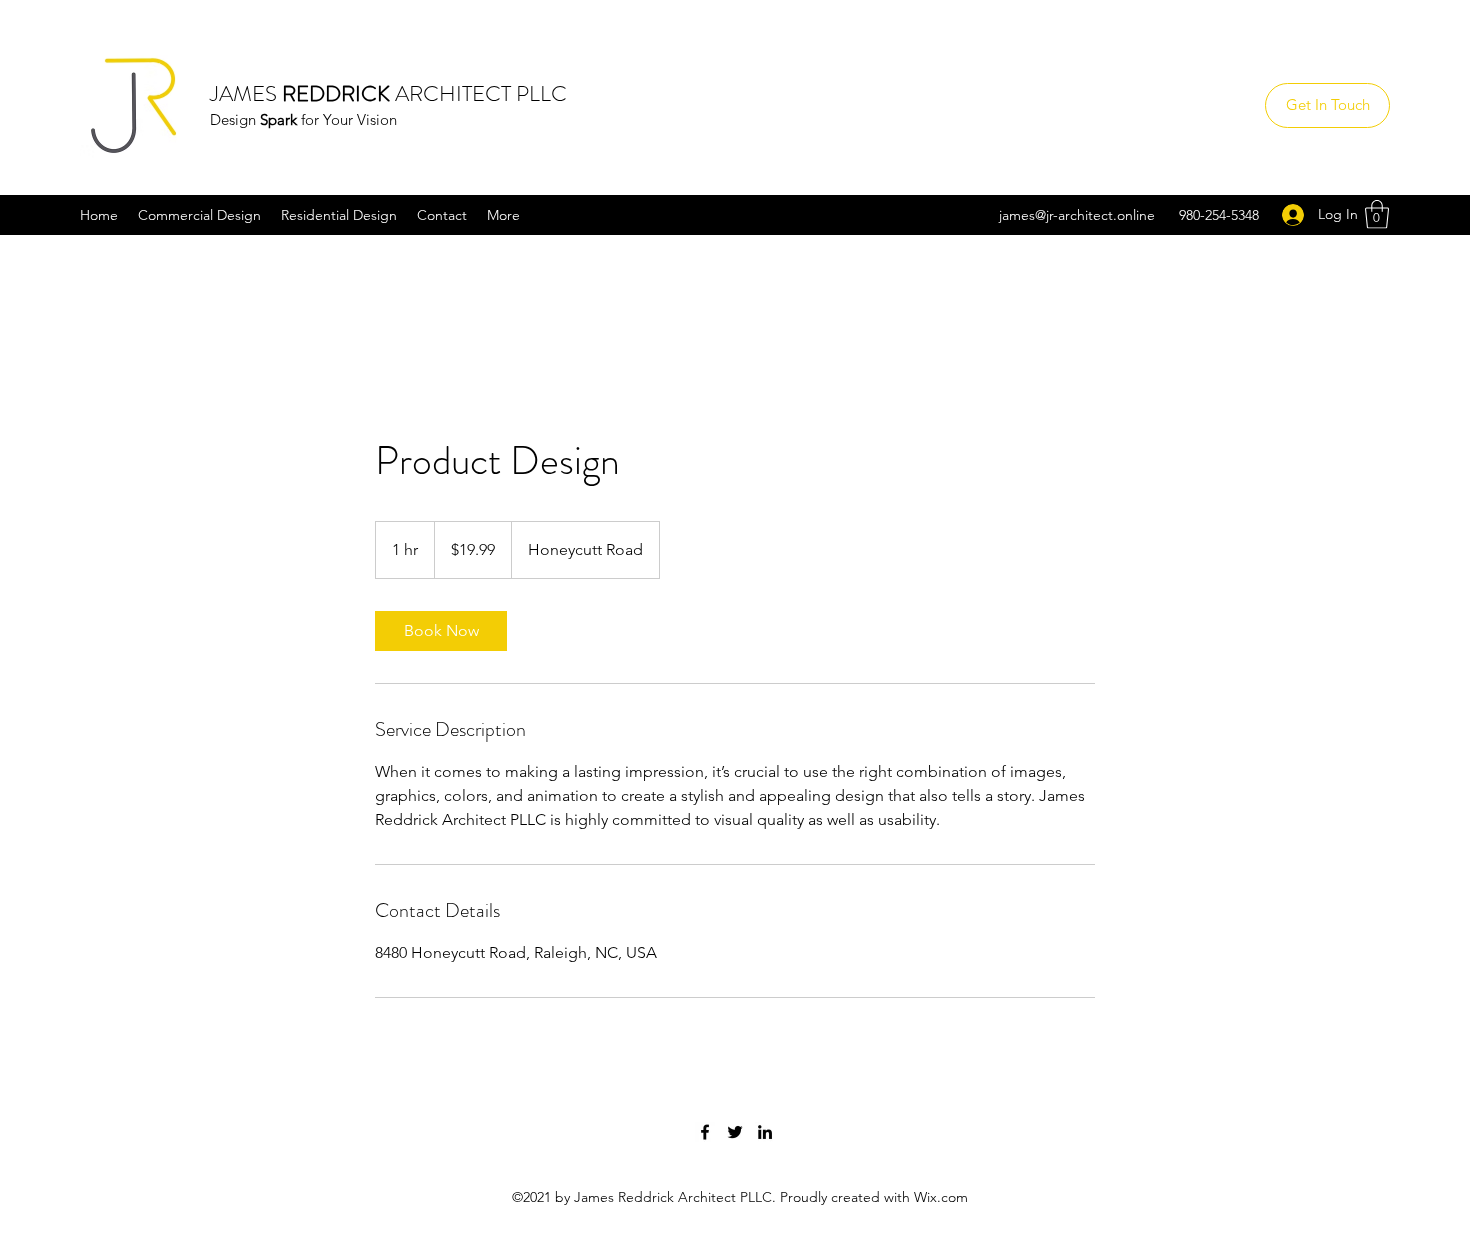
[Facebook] (705, 1132)
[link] (441, 631)
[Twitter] (735, 1132)
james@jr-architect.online (1077, 215)
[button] (1377, 214)
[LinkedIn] (765, 1132)
